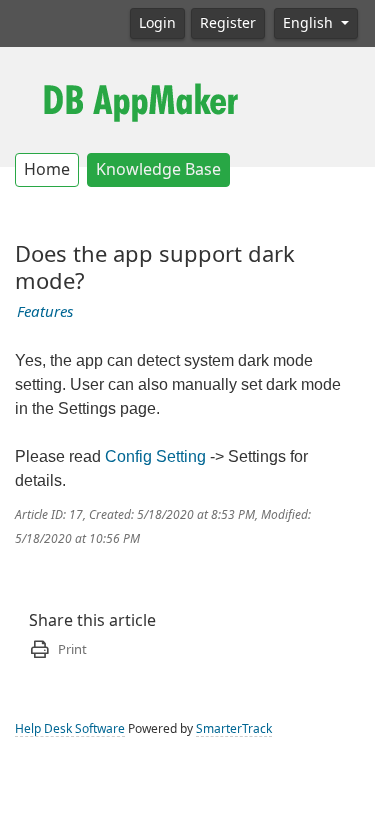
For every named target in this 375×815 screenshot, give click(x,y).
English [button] (310, 23)
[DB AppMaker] (140, 100)
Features (45, 312)
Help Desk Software (70, 729)
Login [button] (157, 23)
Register (228, 23)
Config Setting (155, 456)
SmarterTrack (234, 729)
